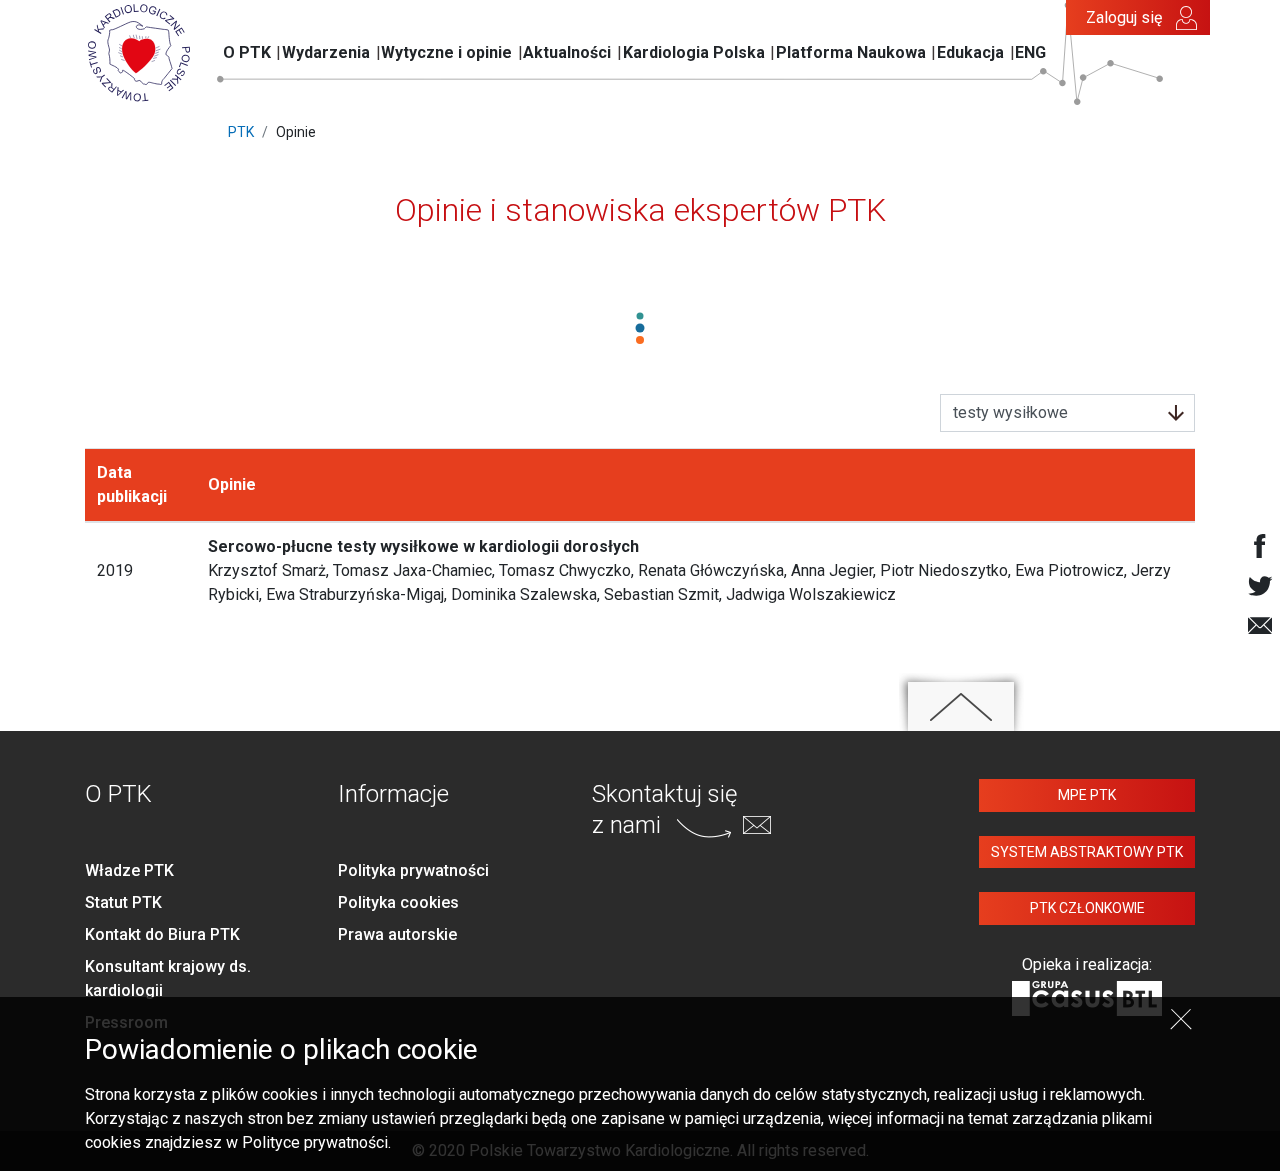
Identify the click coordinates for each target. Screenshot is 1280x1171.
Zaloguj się (1124, 17)
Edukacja (970, 52)
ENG (1030, 52)
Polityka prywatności (413, 870)
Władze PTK (129, 870)
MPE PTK (1087, 795)
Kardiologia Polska (694, 52)
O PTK (247, 52)
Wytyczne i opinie (446, 52)
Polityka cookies (398, 902)
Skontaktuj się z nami (664, 809)
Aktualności (567, 52)
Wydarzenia (326, 52)
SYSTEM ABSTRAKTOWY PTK (1087, 852)
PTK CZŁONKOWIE (1087, 908)
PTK (241, 132)
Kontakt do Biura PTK (162, 934)
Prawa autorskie (397, 934)
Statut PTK (123, 902)
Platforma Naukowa (851, 52)
